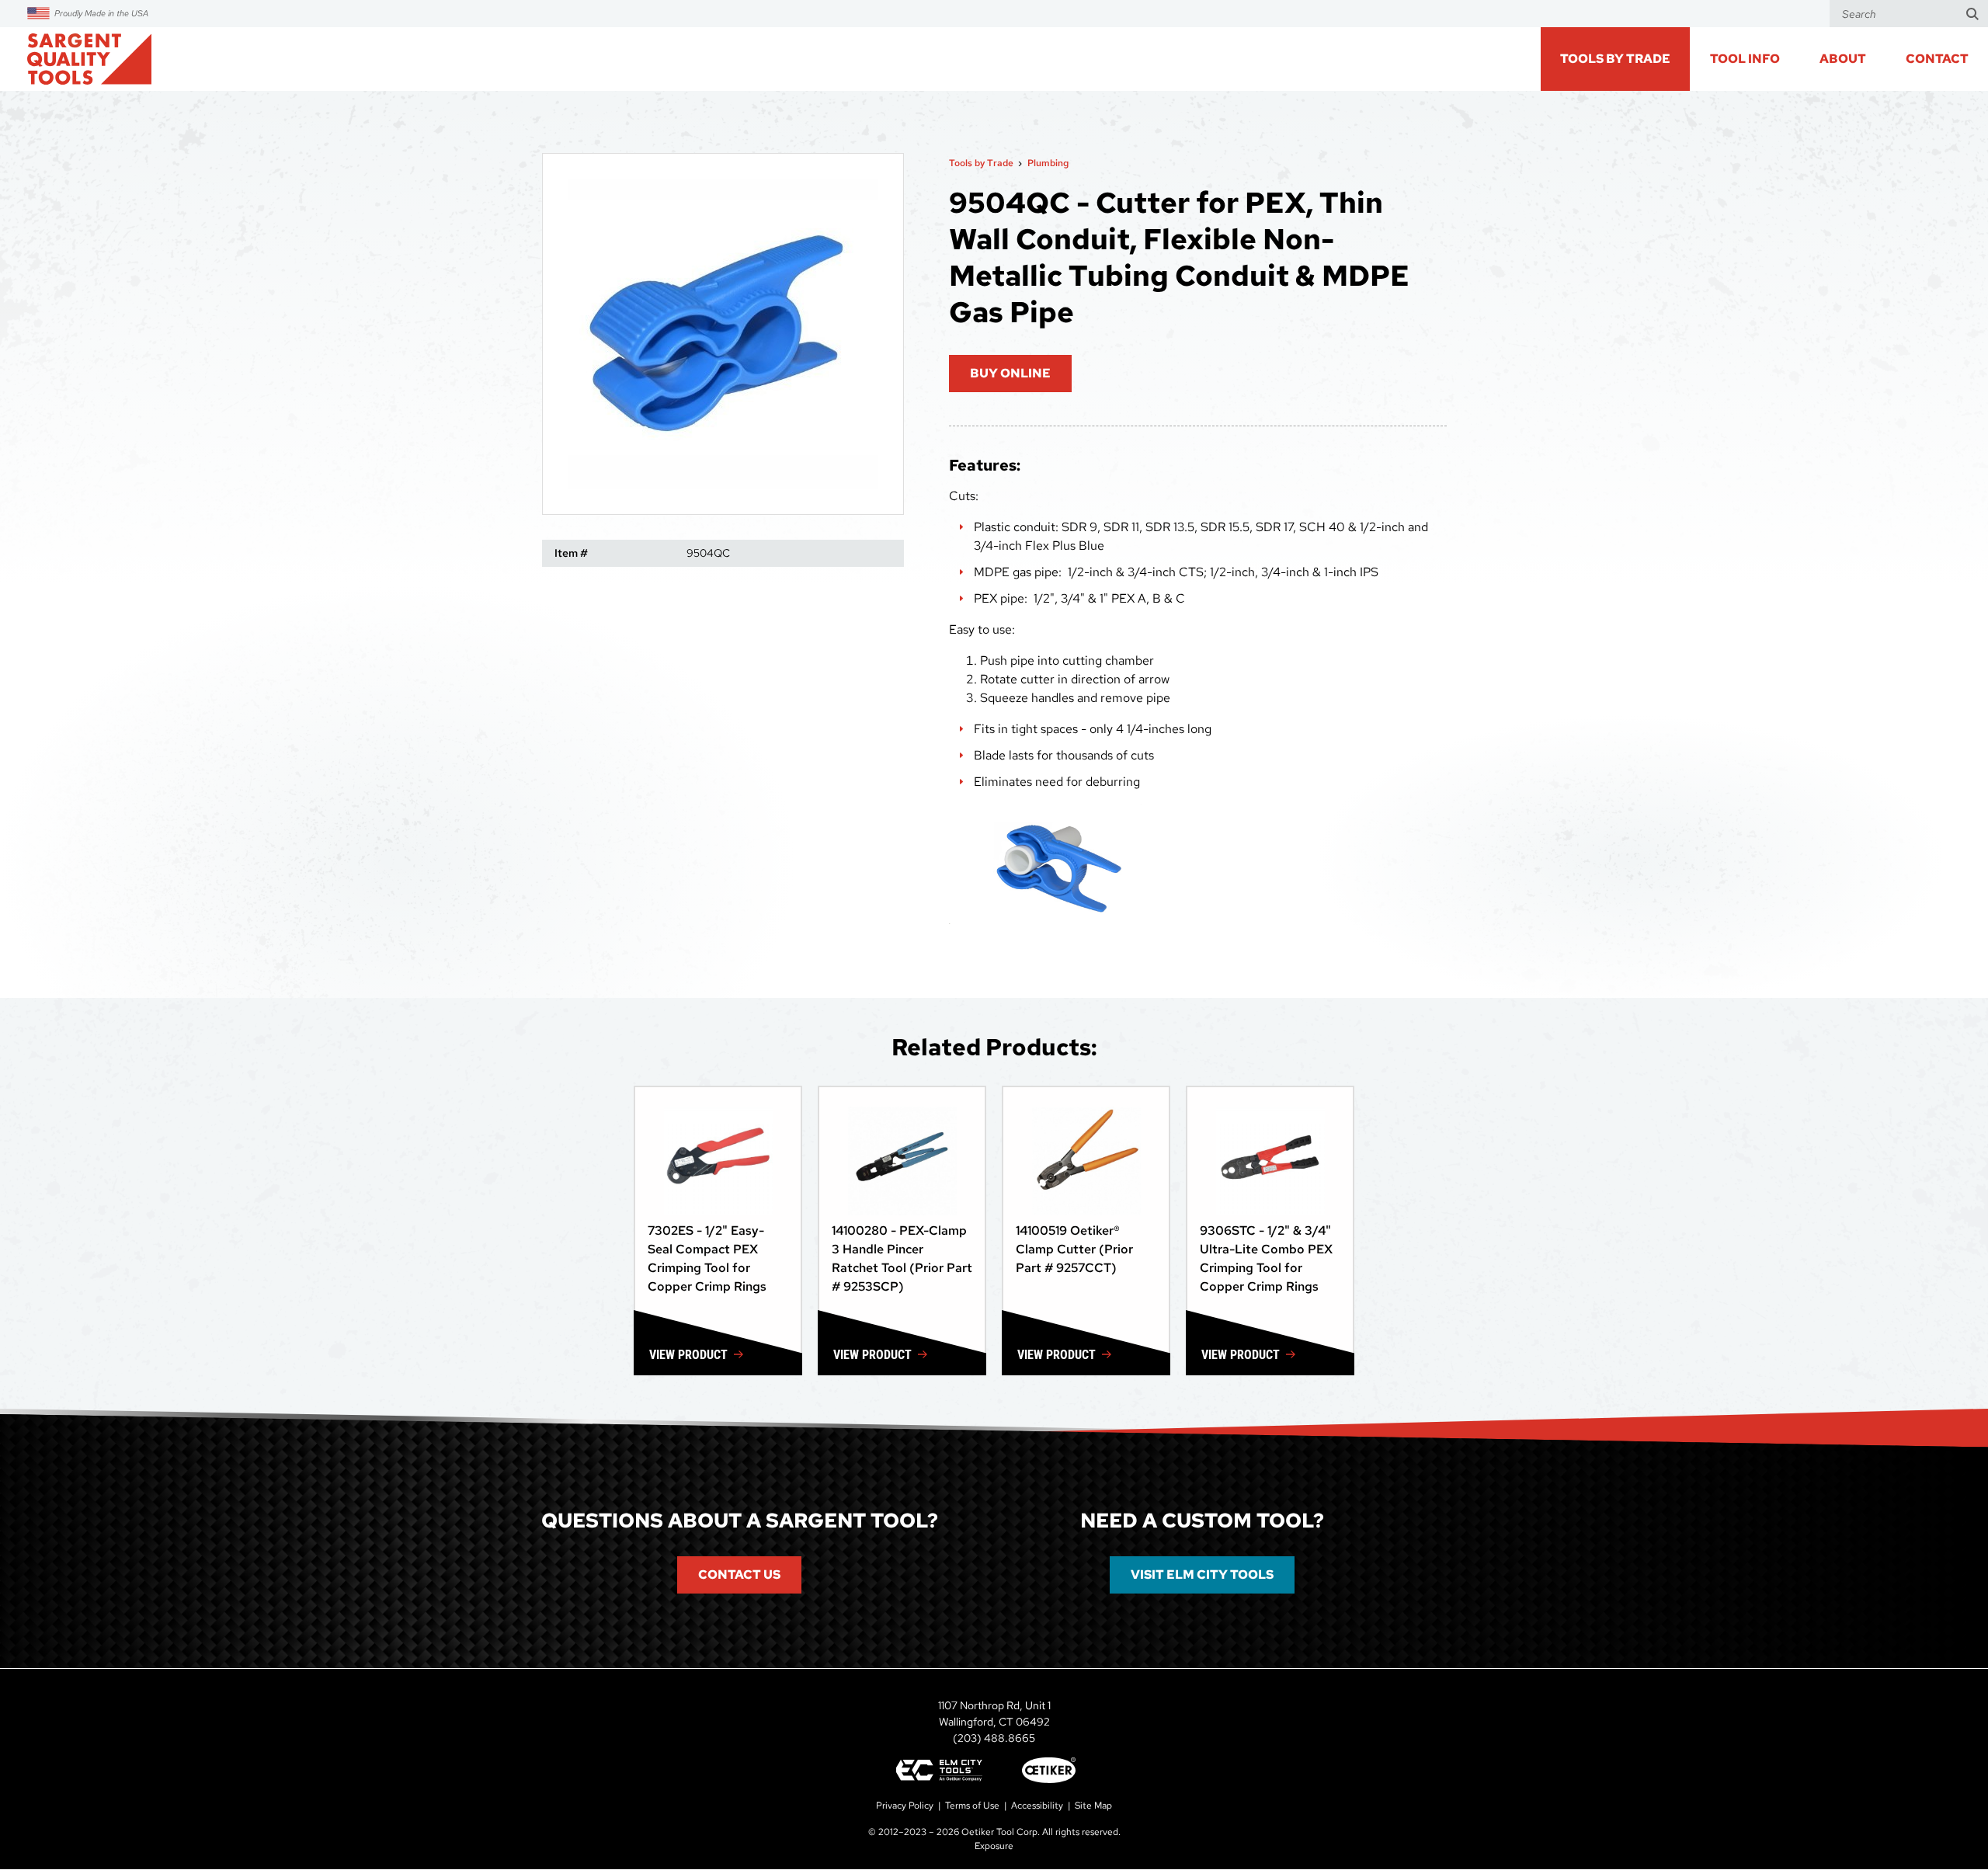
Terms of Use (972, 1806)
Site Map (1093, 1806)
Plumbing (1048, 163)
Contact (1937, 59)
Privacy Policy (905, 1806)
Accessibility (1037, 1806)
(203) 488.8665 (994, 1738)
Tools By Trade (1615, 59)
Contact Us (739, 1575)
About (1843, 59)
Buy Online (1010, 373)
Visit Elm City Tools (1202, 1575)
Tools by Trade (981, 163)
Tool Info (1745, 59)
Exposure (994, 1846)
